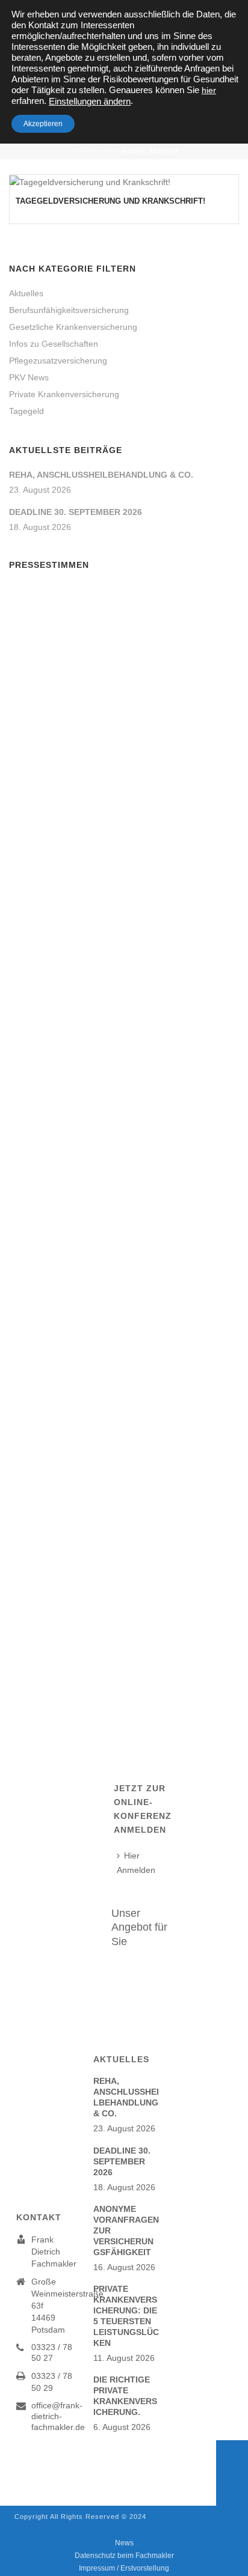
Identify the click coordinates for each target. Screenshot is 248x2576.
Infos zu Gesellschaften (54, 344)
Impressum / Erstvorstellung (124, 2568)
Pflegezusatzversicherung (58, 361)
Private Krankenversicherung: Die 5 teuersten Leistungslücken (126, 2316)
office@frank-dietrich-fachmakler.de (58, 2416)
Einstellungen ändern (90, 102)
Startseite (91, 151)
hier (209, 90)
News (124, 2543)
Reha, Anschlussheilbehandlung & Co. (101, 475)
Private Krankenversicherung (64, 394)
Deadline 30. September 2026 (76, 512)
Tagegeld (26, 411)
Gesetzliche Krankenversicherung (73, 327)
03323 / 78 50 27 (52, 2352)
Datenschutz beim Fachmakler (124, 2556)
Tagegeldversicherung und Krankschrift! (110, 201)
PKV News (29, 377)
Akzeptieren (43, 124)
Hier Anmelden (136, 1862)
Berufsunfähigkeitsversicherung (69, 310)
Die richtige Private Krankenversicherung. (125, 2396)
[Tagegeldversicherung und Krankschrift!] (124, 182)
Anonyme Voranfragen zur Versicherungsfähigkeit (126, 2230)
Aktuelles (26, 293)
